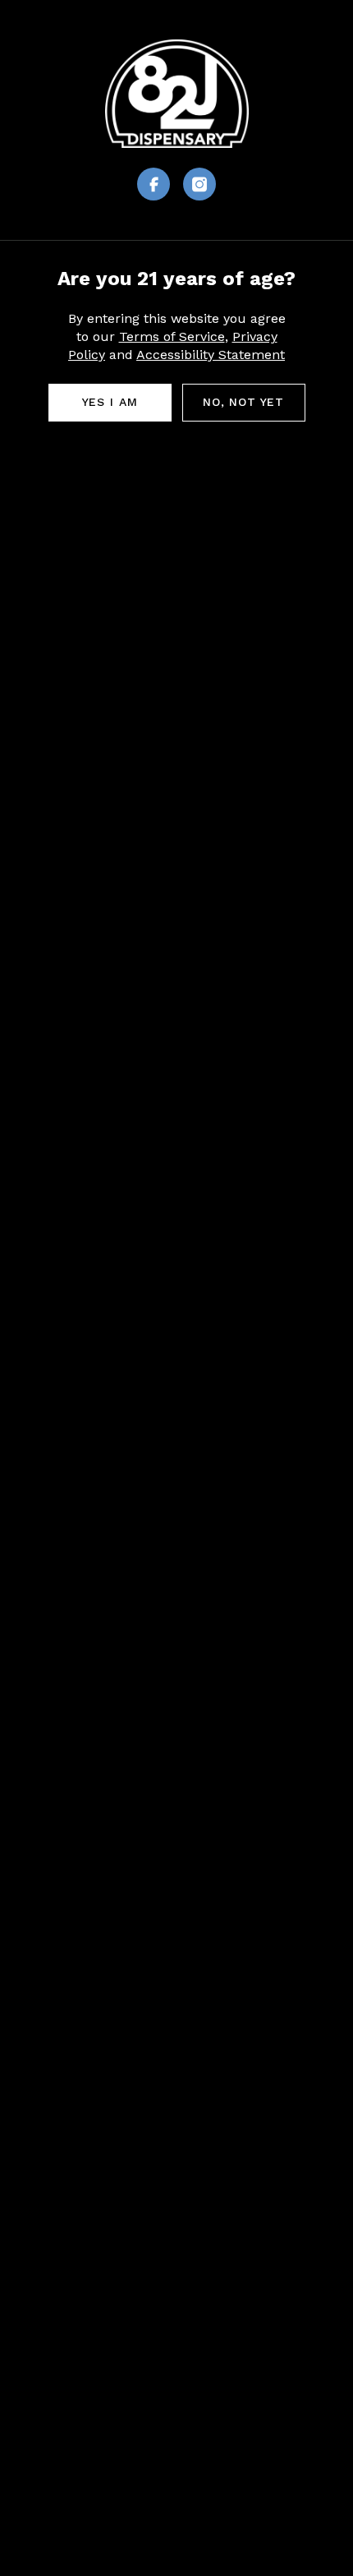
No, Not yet (243, 402)
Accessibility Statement (211, 355)
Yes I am (110, 402)
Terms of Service (172, 336)
